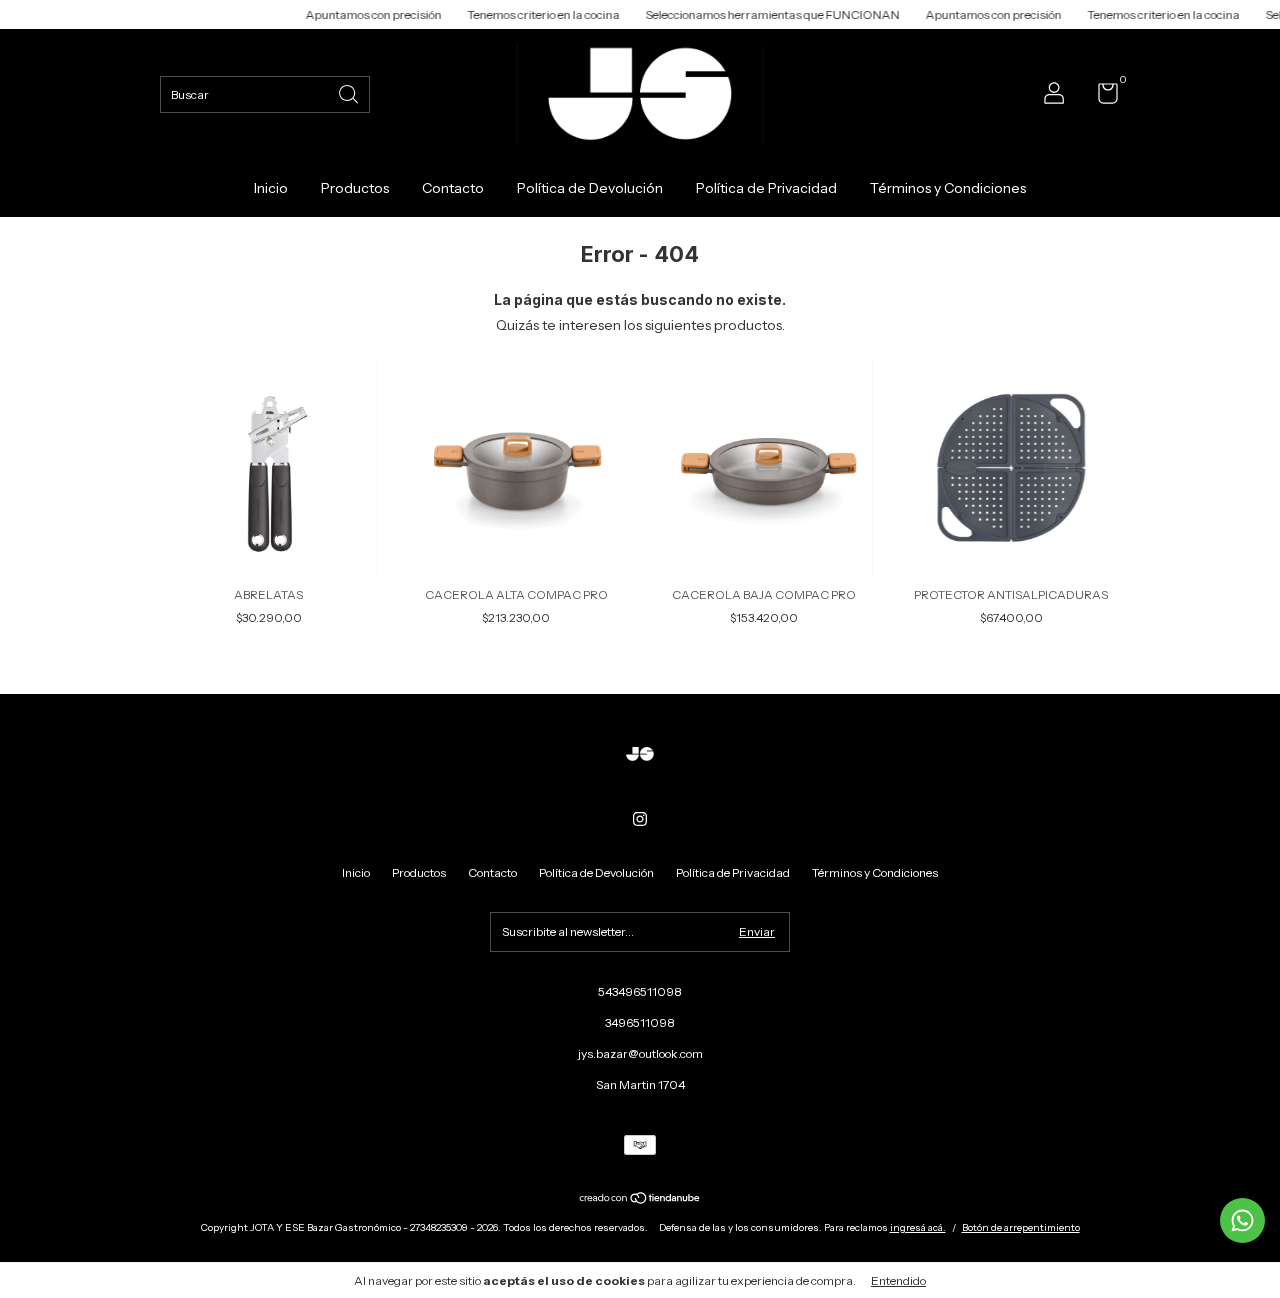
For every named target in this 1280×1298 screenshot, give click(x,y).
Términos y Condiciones (948, 188)
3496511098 (640, 1022)
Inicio (271, 188)
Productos (355, 188)
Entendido (898, 1280)
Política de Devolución (590, 188)
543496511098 (640, 991)
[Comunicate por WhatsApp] (1242, 1220)
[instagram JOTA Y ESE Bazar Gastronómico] (640, 819)
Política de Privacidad (766, 188)
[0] (1100, 97)
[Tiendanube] (640, 1200)
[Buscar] (350, 92)
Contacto (453, 188)
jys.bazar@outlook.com (640, 1053)
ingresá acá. (918, 1227)
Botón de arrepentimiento (1021, 1227)
